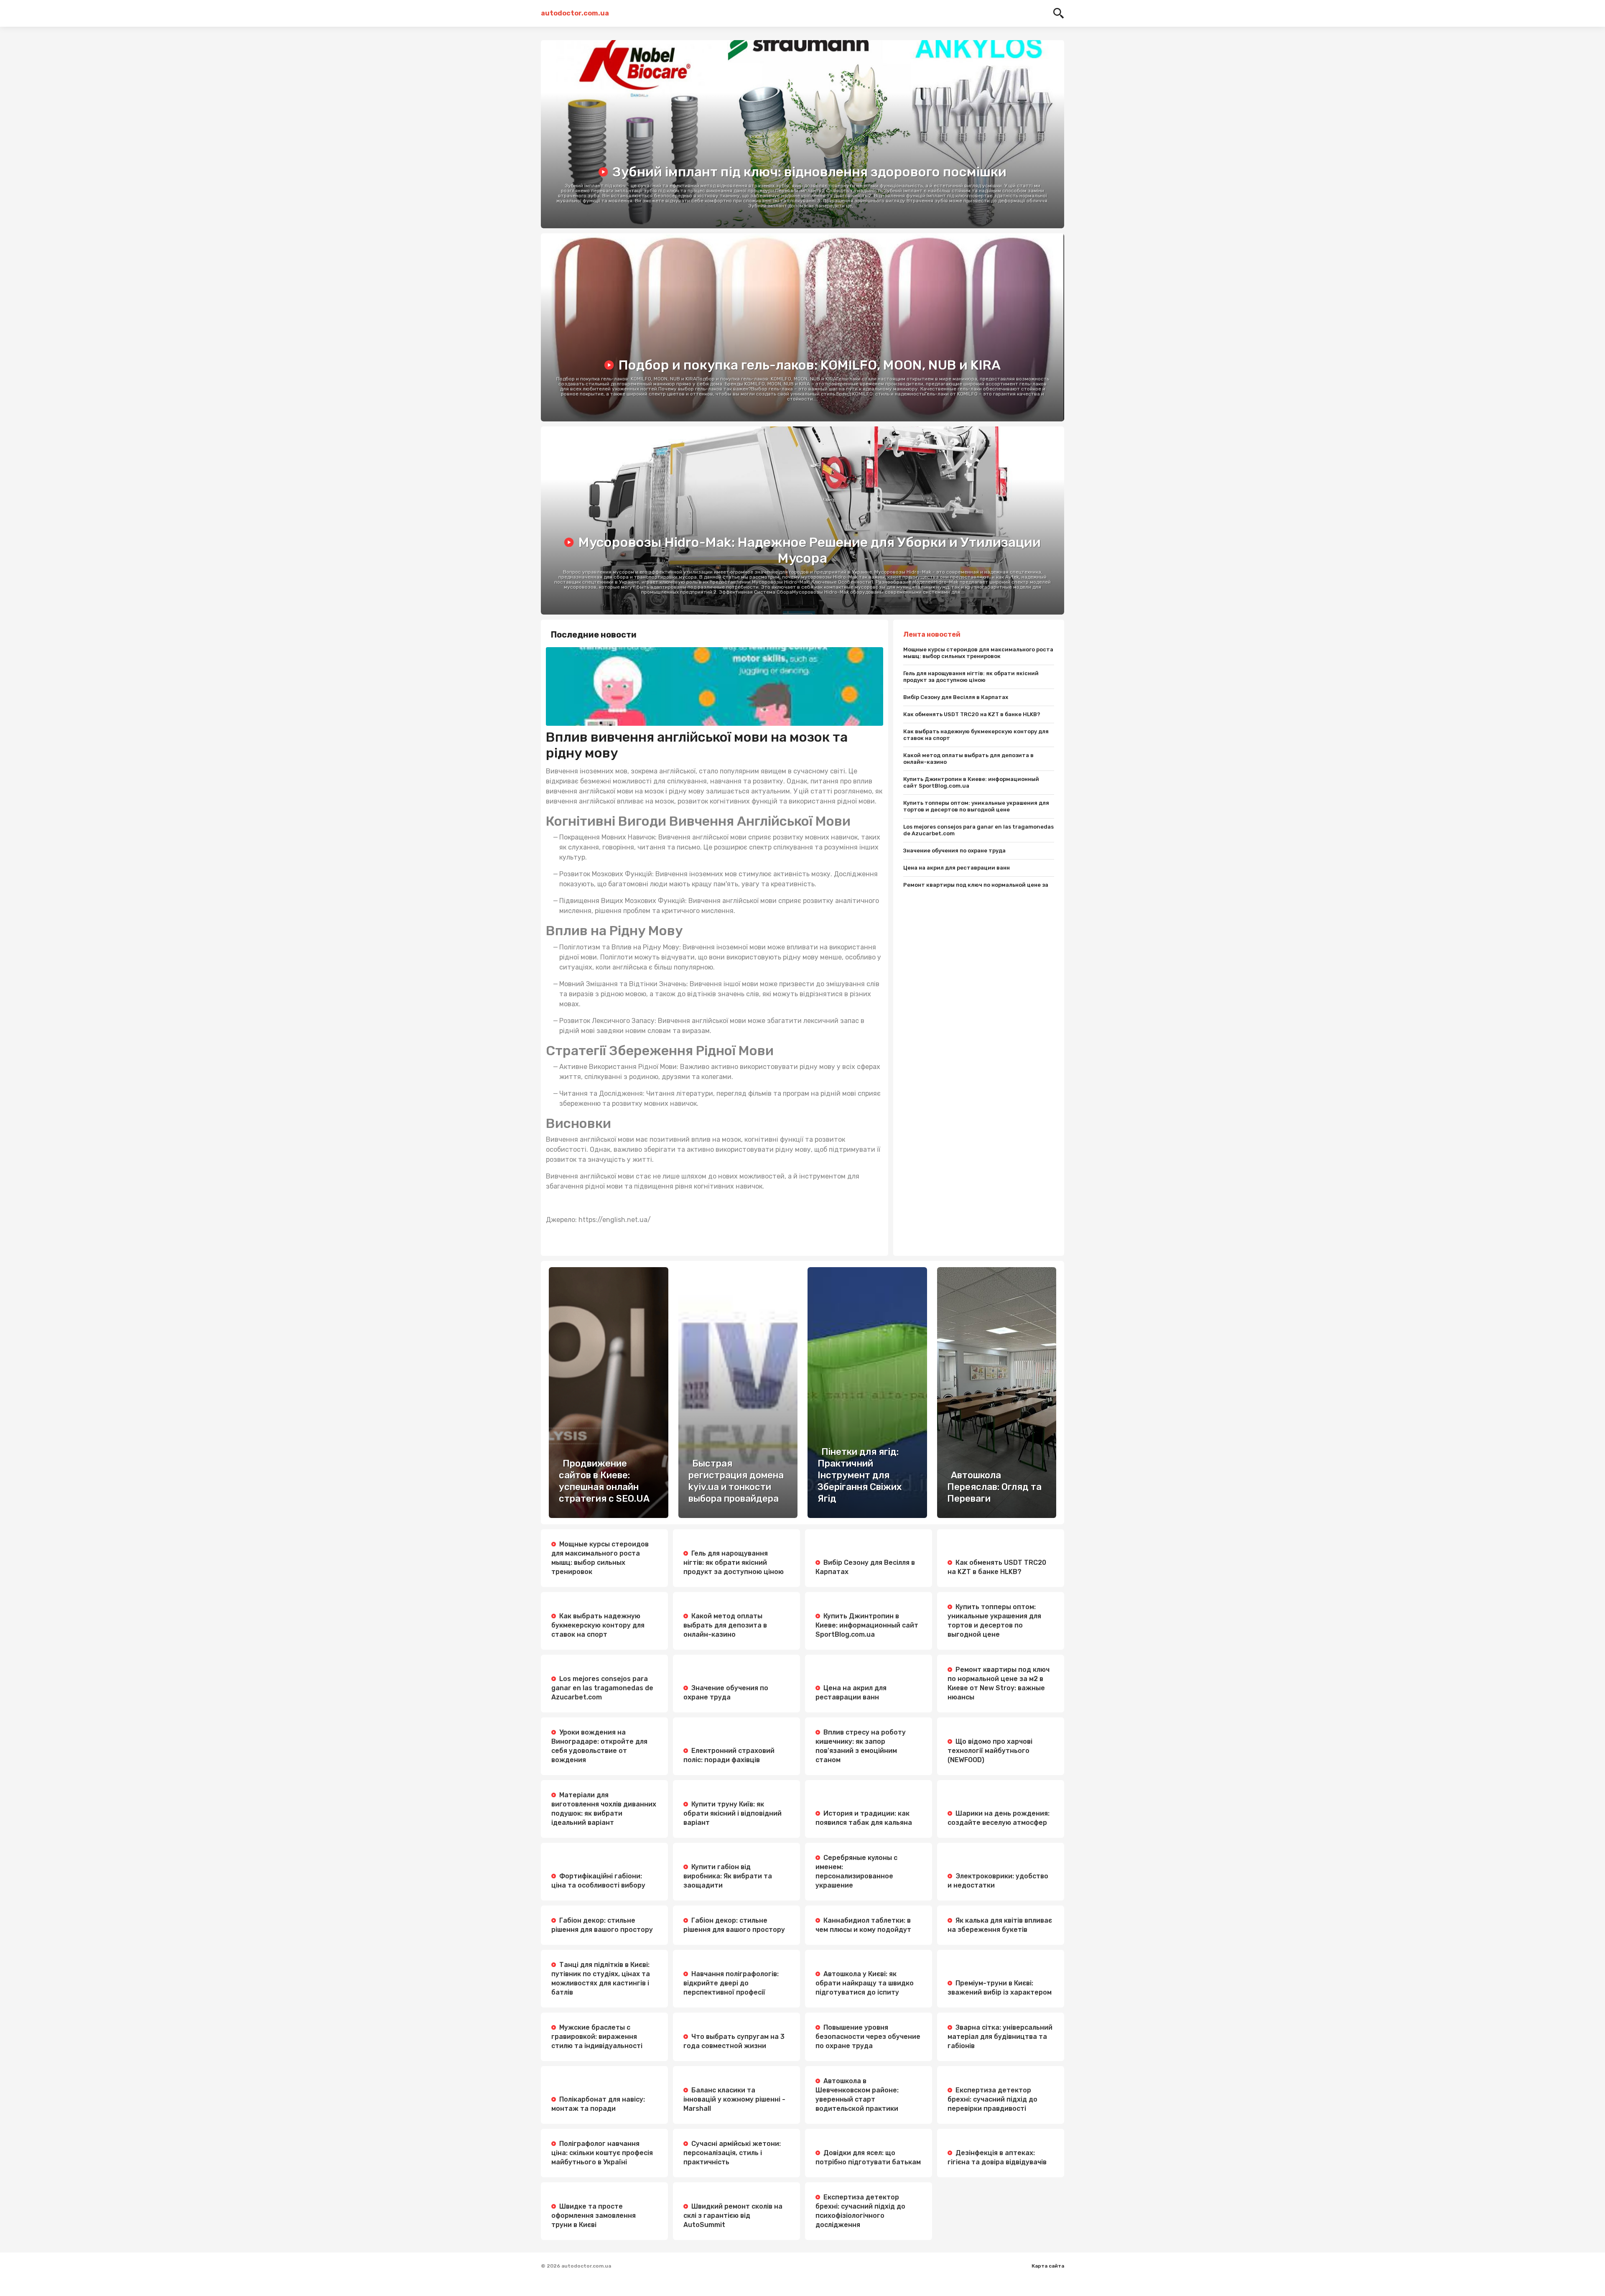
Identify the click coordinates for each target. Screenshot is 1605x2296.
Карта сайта (1048, 2266)
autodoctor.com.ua (574, 13)
